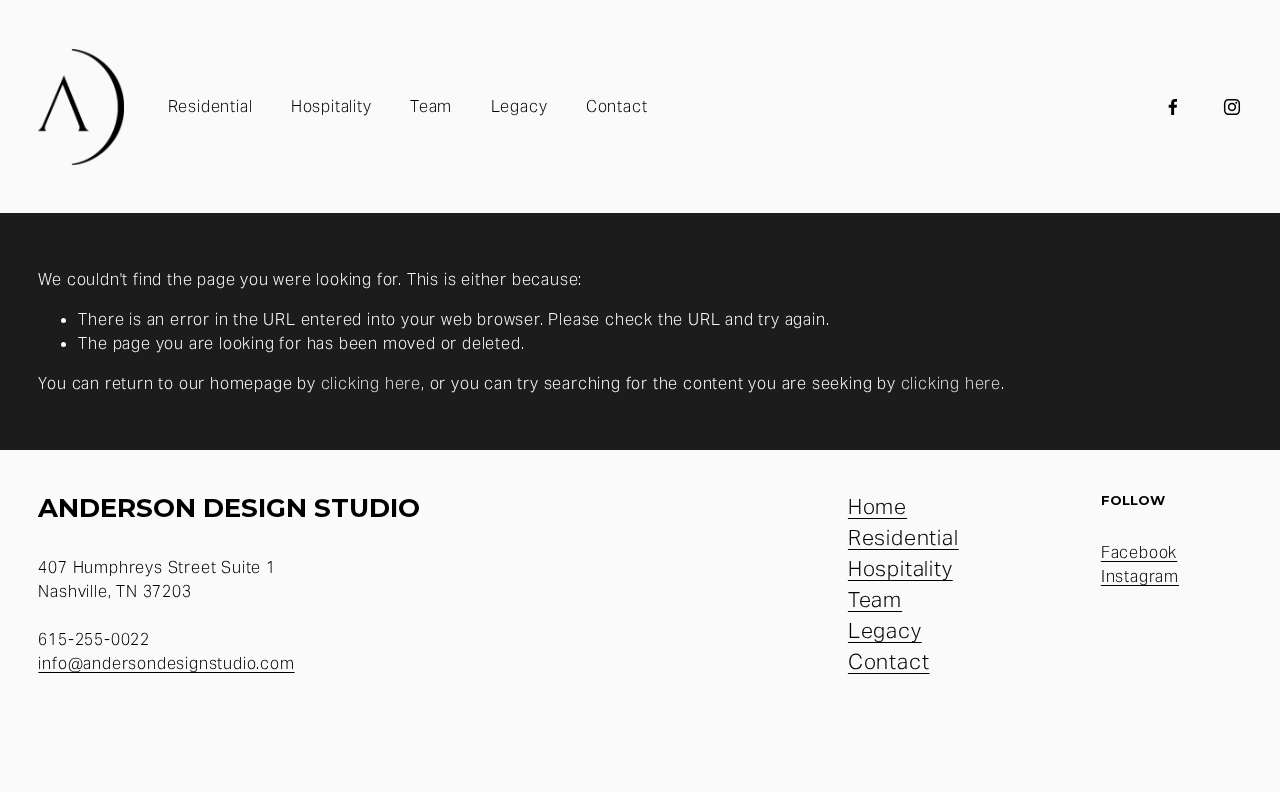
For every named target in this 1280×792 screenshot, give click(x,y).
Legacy (519, 106)
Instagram (1140, 576)
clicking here (371, 383)
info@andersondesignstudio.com (166, 663)
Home (877, 506)
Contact (617, 106)
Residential (210, 106)
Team (431, 106)
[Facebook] (1173, 107)
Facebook (1139, 552)
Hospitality (331, 106)
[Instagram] (1232, 107)
